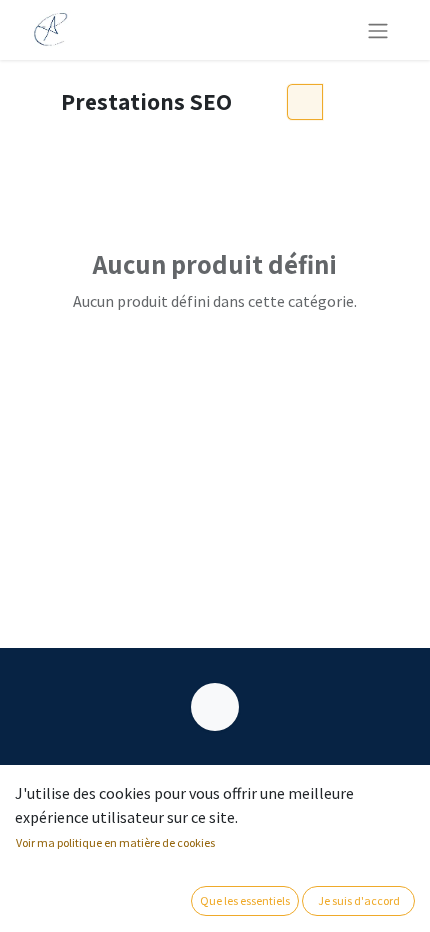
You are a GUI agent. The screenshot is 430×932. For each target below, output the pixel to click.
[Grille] (305, 102)
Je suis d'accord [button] (359, 900)
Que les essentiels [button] (245, 900)
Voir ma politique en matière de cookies (115, 842)
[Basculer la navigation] (378, 30)
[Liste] (342, 102)
